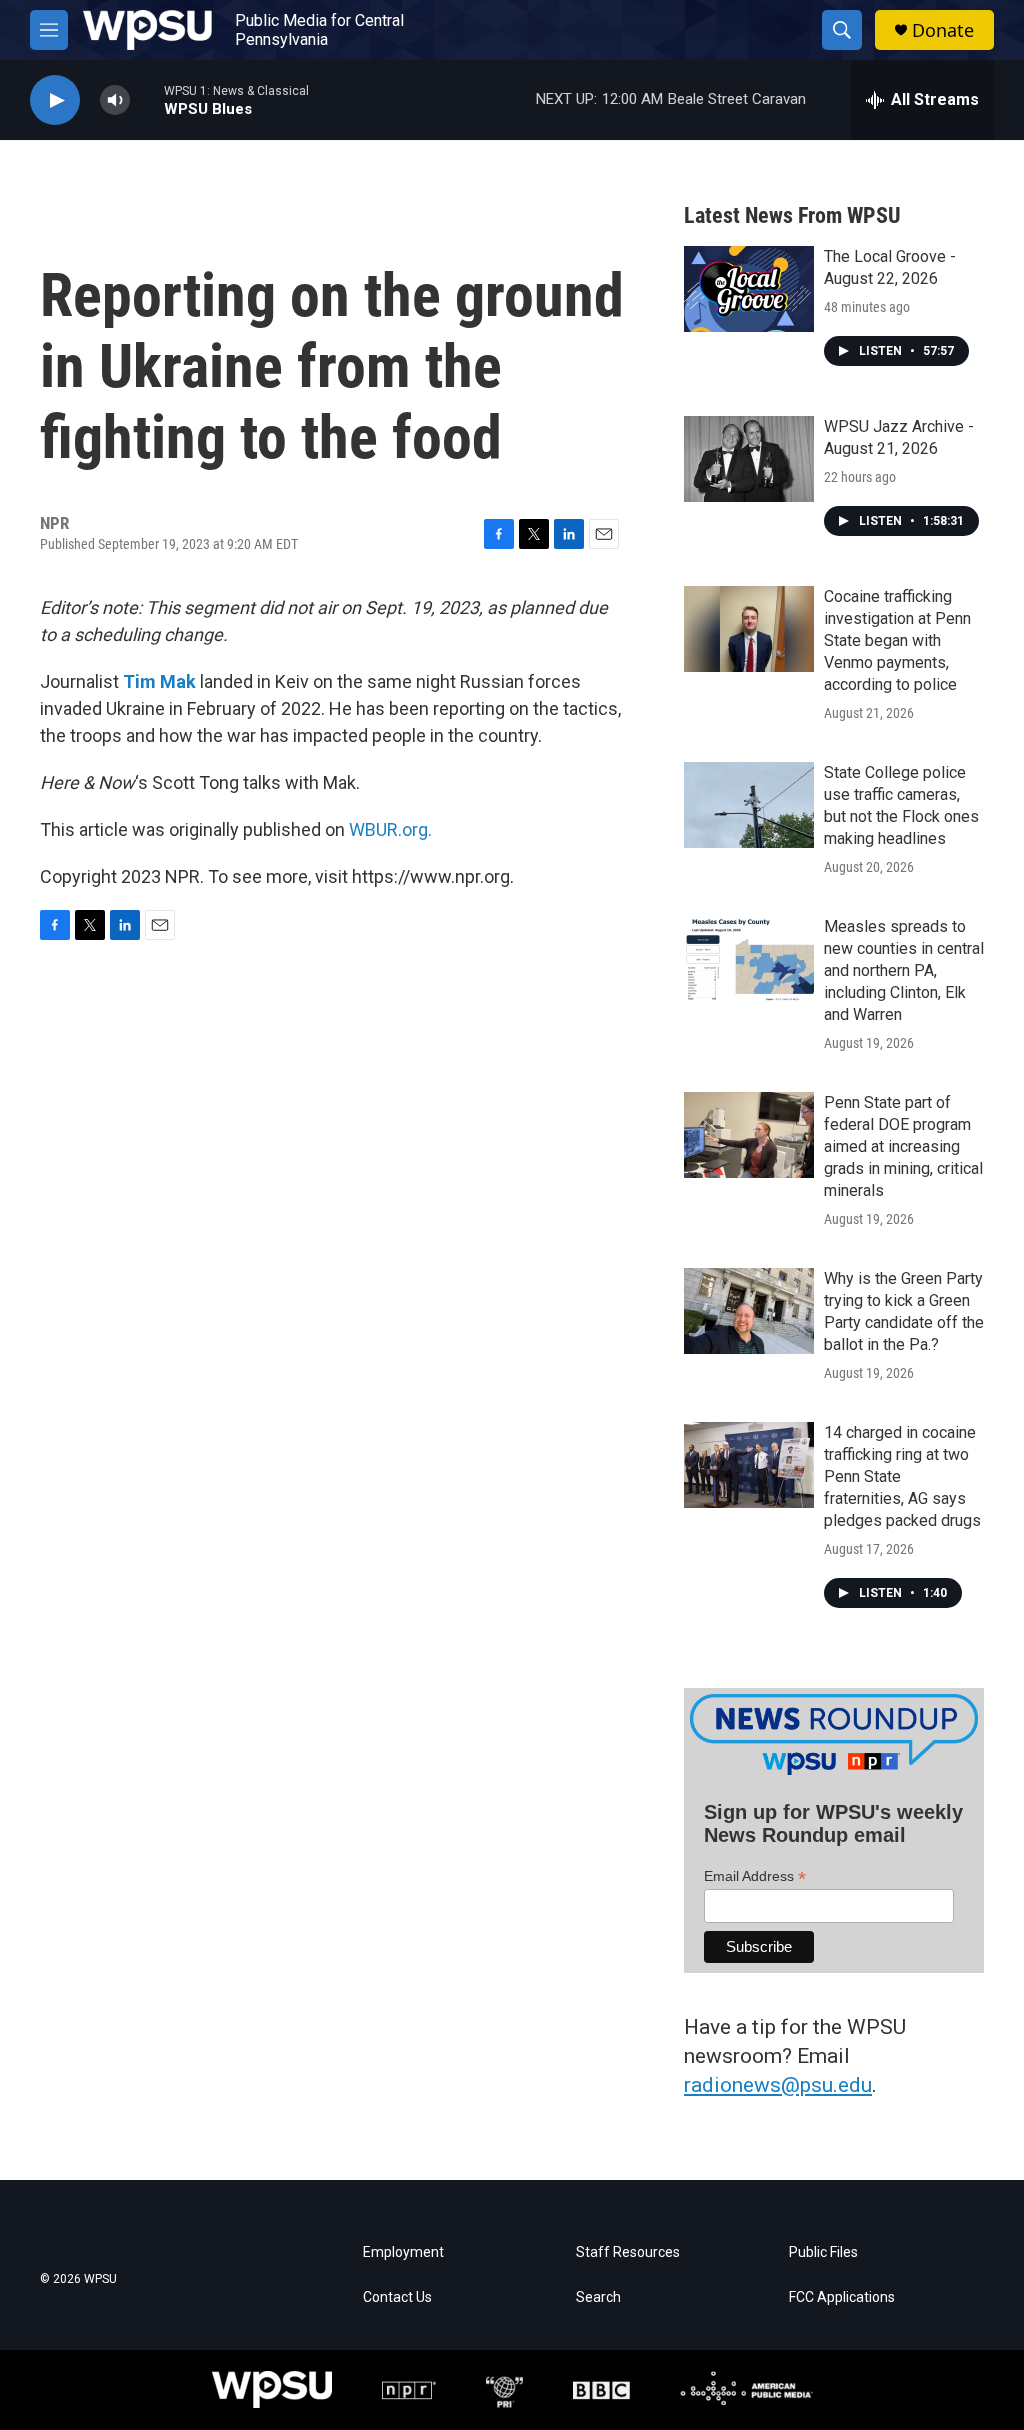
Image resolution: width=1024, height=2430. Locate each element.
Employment (403, 2252)
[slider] (147, 99)
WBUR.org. (390, 829)
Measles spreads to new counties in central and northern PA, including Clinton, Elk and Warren (904, 970)
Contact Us (397, 2297)
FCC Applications (842, 2297)
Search (598, 2297)
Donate (943, 30)
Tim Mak (159, 681)
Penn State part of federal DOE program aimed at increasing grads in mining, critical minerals (903, 1146)
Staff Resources (628, 2252)
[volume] (115, 100)
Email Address (755, 1876)
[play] (55, 100)
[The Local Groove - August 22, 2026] (749, 289)
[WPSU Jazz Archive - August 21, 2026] (749, 459)
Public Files (823, 2252)
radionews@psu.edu (778, 2085)
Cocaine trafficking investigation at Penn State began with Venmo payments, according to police (897, 640)
